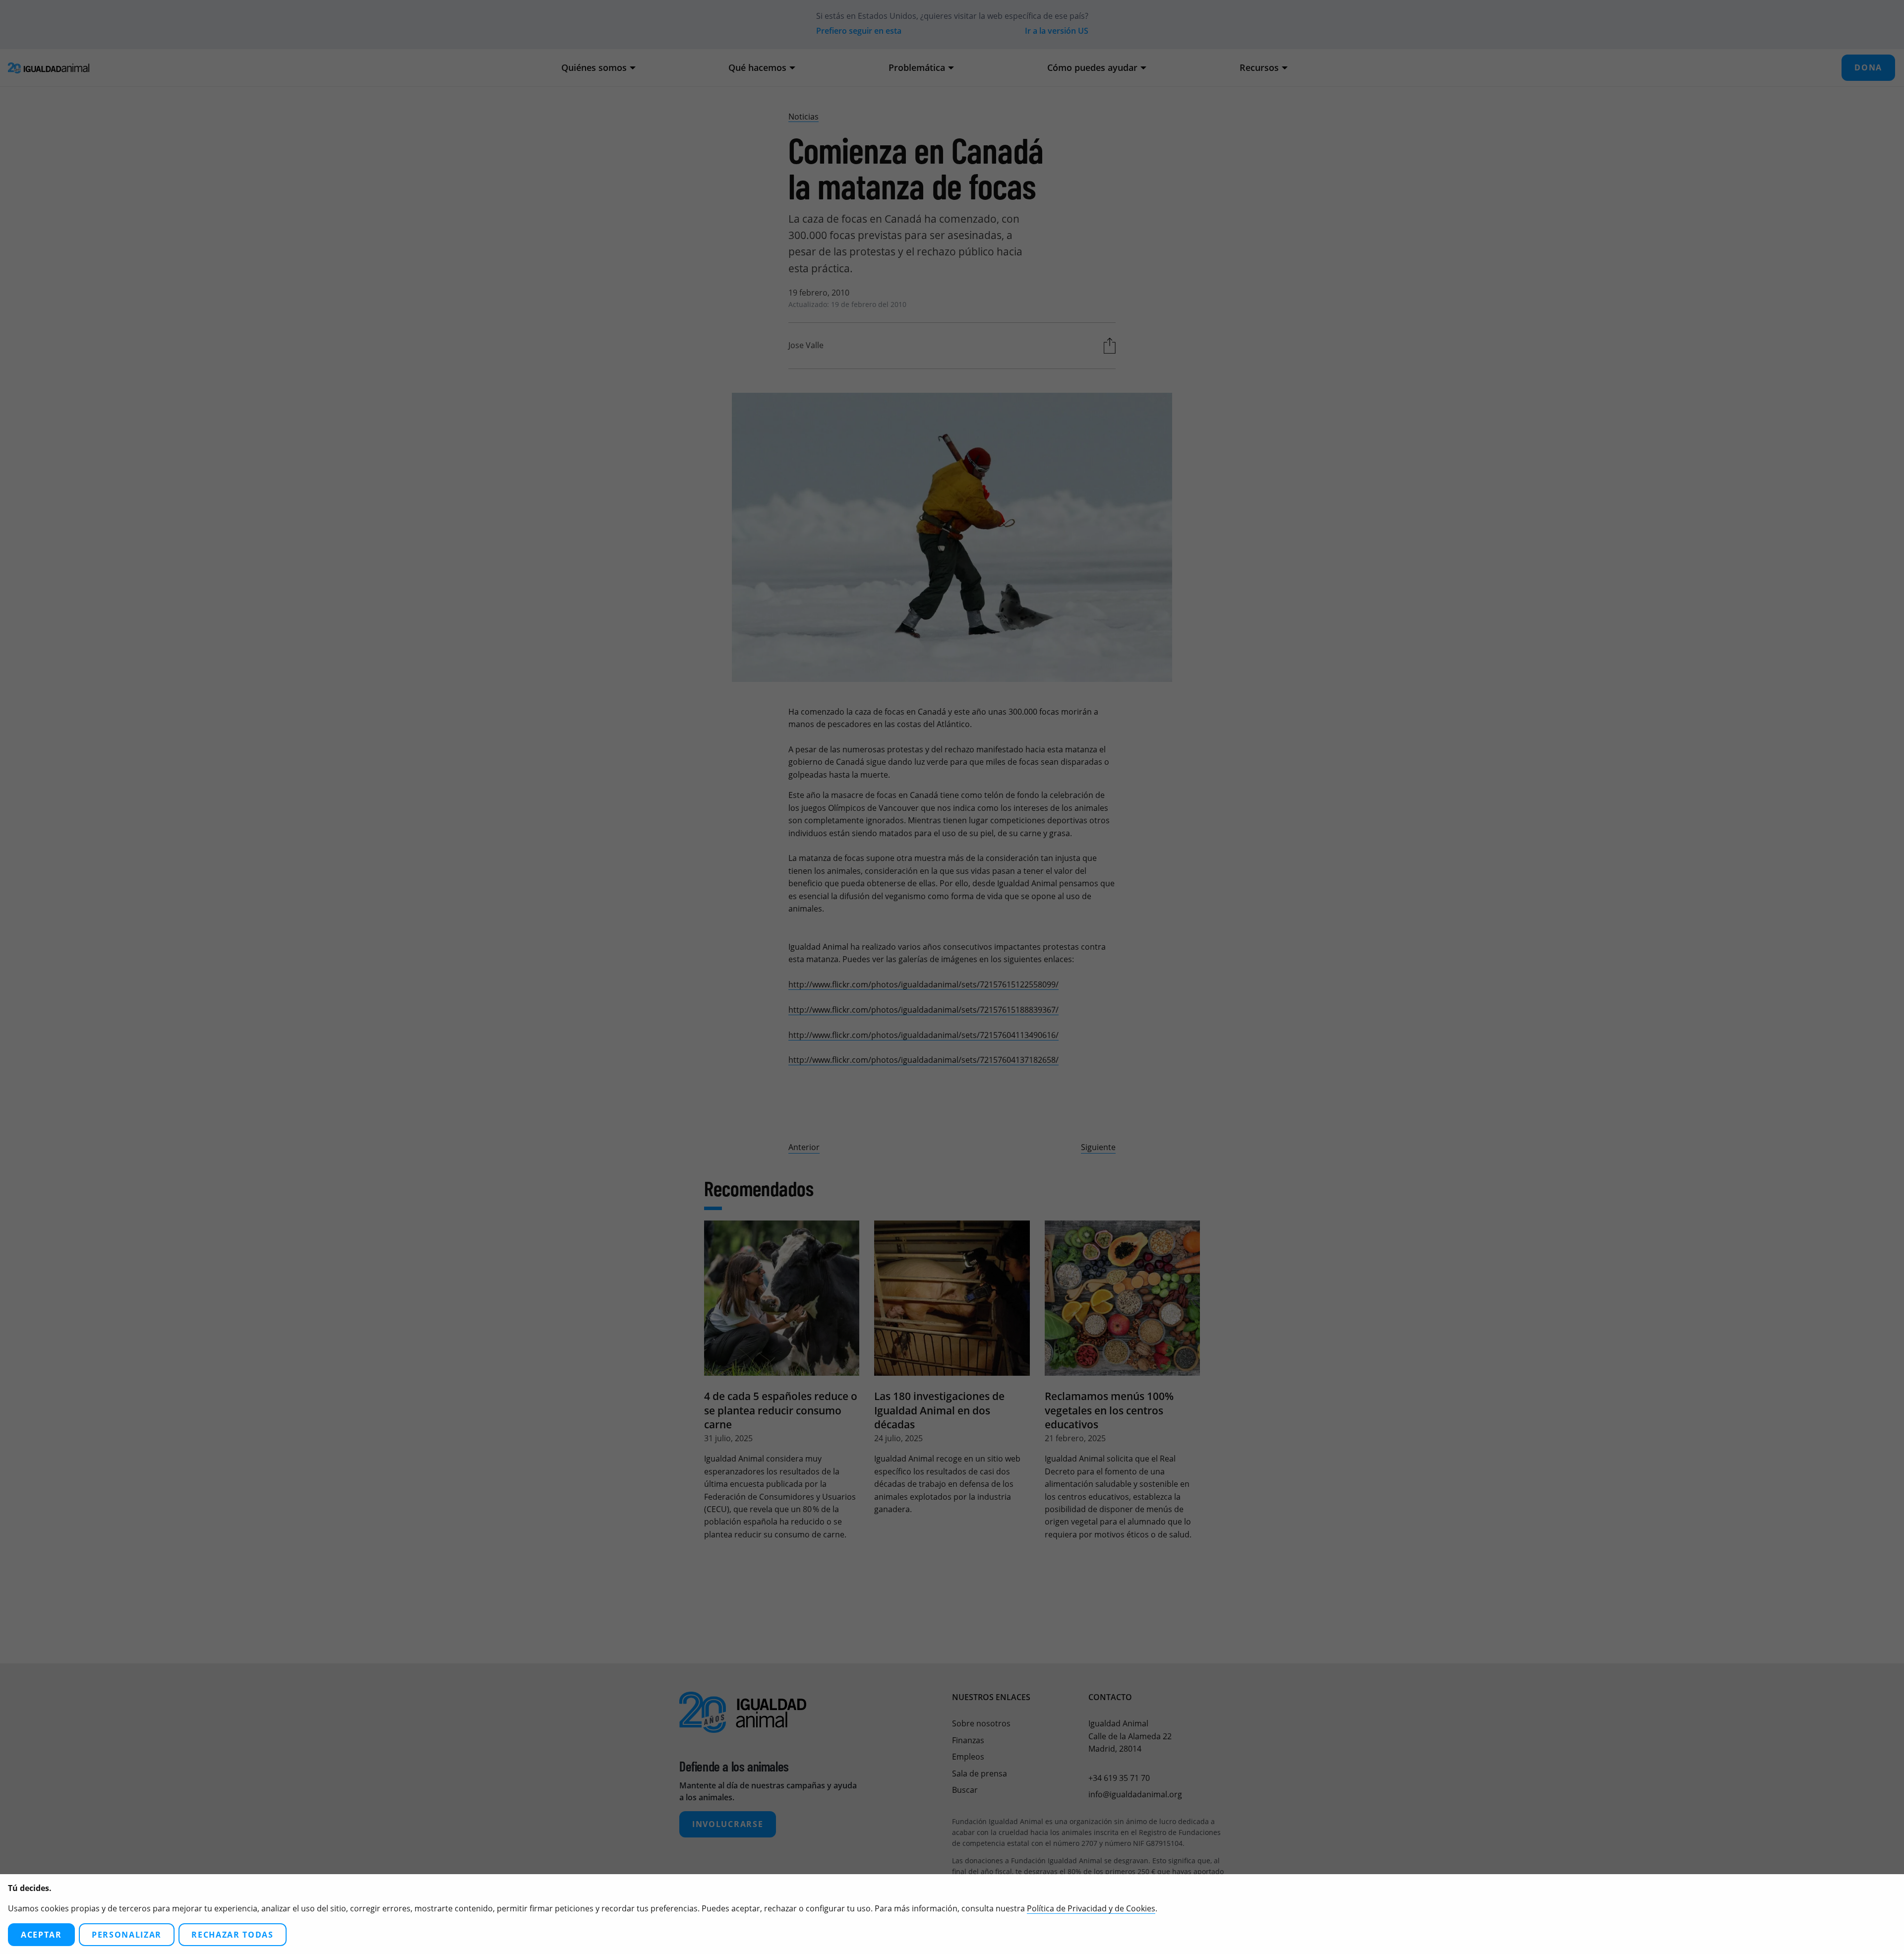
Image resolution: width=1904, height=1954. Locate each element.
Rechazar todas (233, 1935)
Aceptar (41, 1935)
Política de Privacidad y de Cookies (1091, 1908)
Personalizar (127, 1935)
